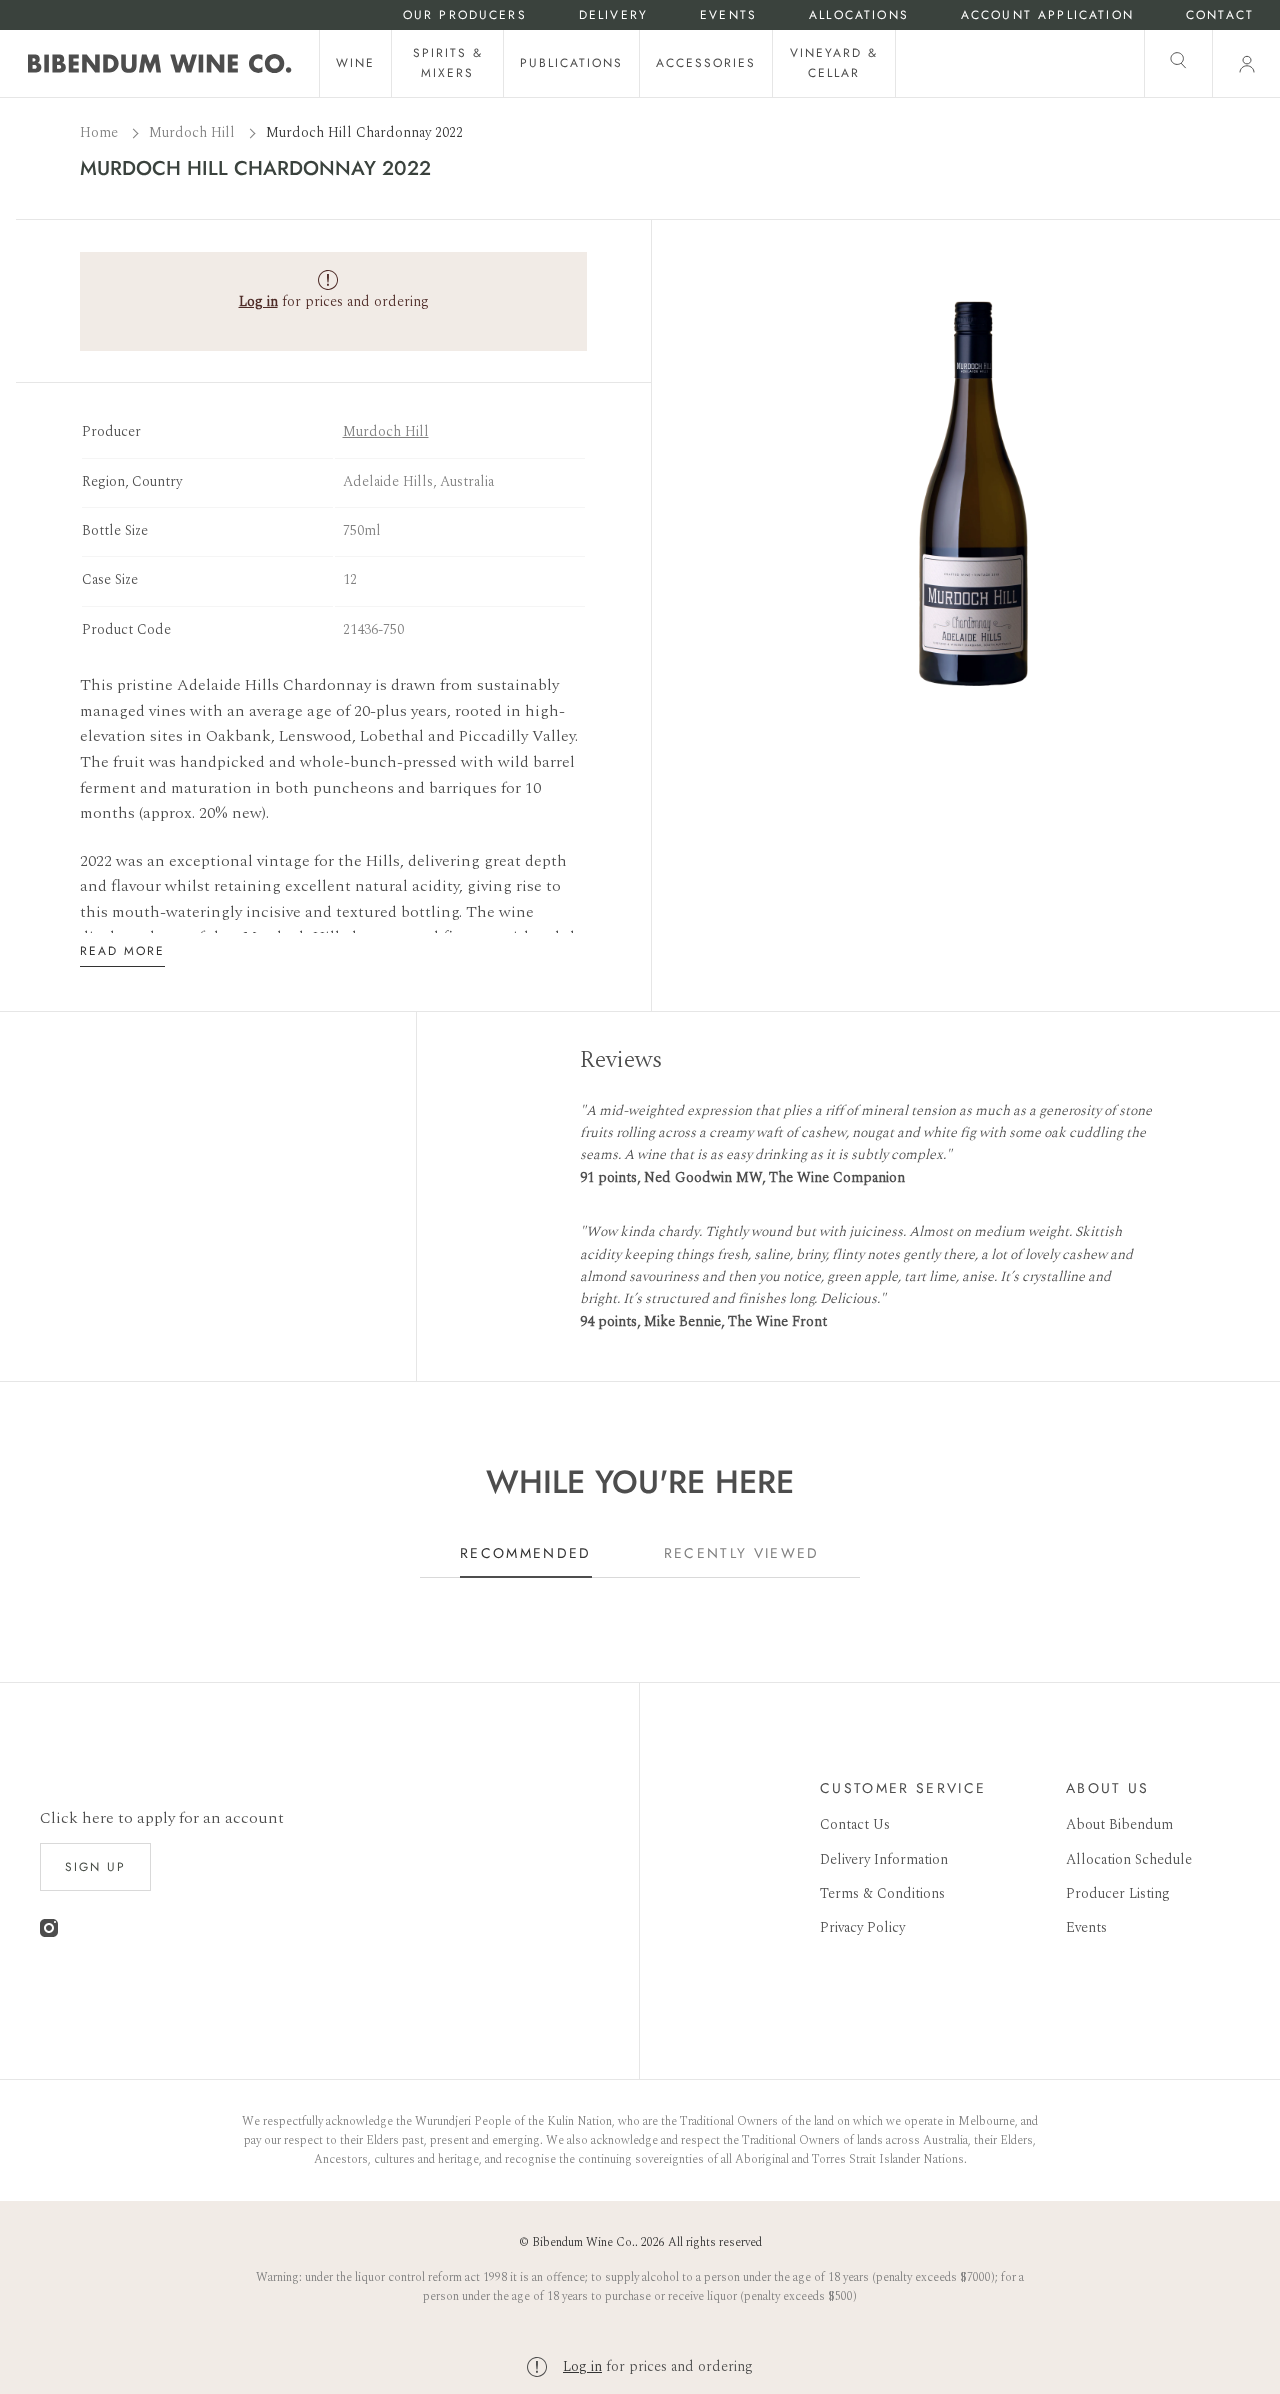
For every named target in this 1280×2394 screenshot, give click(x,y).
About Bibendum (1119, 1824)
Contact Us (855, 1824)
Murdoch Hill (194, 132)
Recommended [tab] (526, 1553)
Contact (1220, 15)
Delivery (613, 15)
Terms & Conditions (882, 1893)
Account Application (1047, 15)
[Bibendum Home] (160, 63)
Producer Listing (1118, 1893)
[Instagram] (49, 1932)
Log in (582, 2366)
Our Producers (465, 15)
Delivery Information (884, 1859)
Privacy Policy (862, 1927)
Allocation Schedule (1129, 1859)
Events (728, 15)
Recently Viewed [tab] (742, 1553)
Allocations (859, 15)
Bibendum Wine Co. (583, 2242)
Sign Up (95, 1867)
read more (122, 951)
